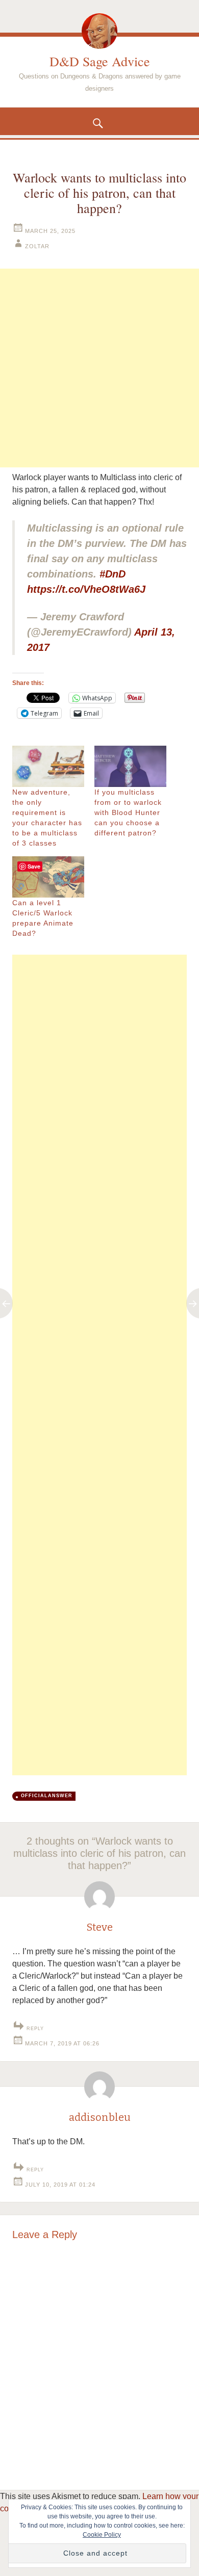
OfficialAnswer (47, 1796)
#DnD (113, 574)
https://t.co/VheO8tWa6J (86, 589)
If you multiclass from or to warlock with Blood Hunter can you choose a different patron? (128, 812)
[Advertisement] (99, 368)
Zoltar (37, 246)
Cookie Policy (102, 2535)
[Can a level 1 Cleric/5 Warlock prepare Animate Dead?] (48, 877)
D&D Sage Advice (100, 61)
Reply (35, 2029)
